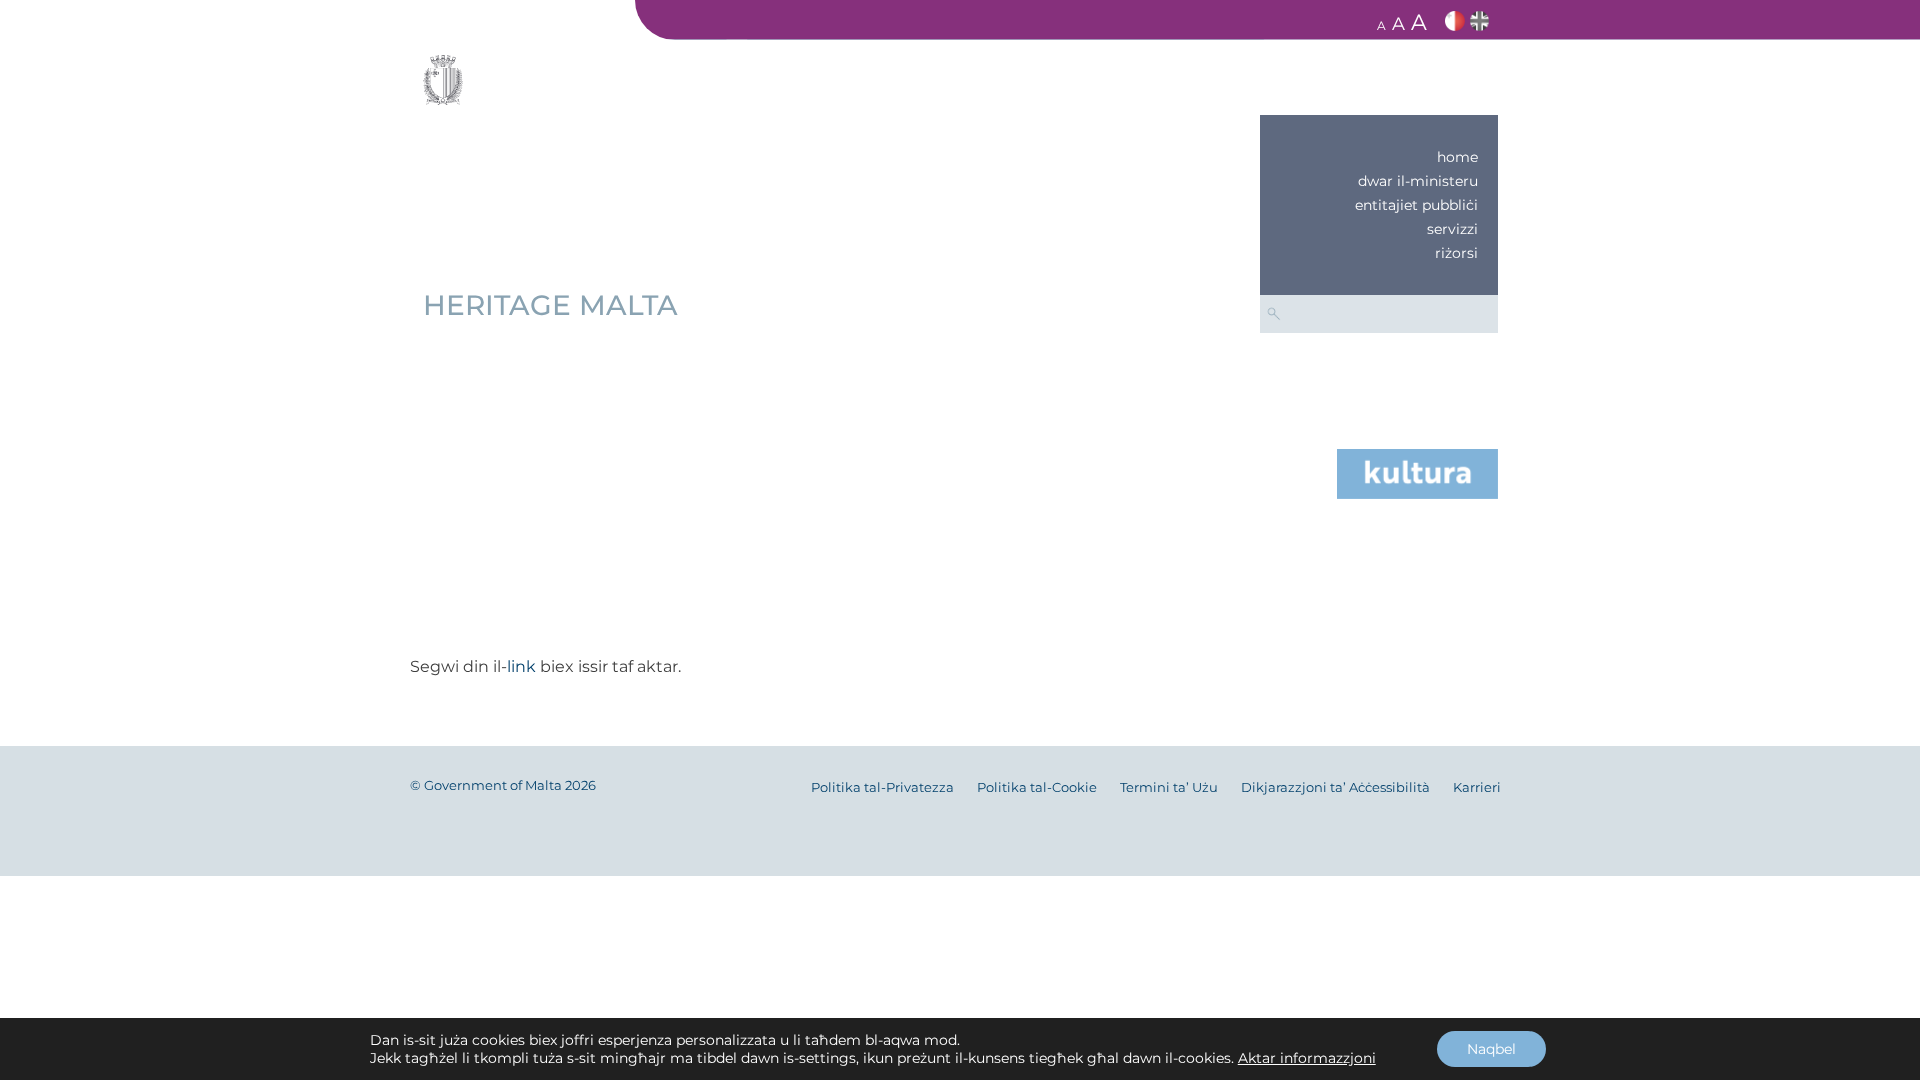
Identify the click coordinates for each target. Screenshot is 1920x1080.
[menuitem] (1379, 157)
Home (1457, 157)
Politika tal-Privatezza (882, 787)
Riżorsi (1456, 253)
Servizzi (1452, 229)
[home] (1417, 472)
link (521, 666)
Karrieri (1477, 787)
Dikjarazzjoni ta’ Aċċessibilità (1335, 787)
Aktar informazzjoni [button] (1307, 1058)
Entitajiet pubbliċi (1416, 205)
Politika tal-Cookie (1037, 787)
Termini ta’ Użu (1169, 787)
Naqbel (1491, 1049)
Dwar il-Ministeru (1418, 181)
